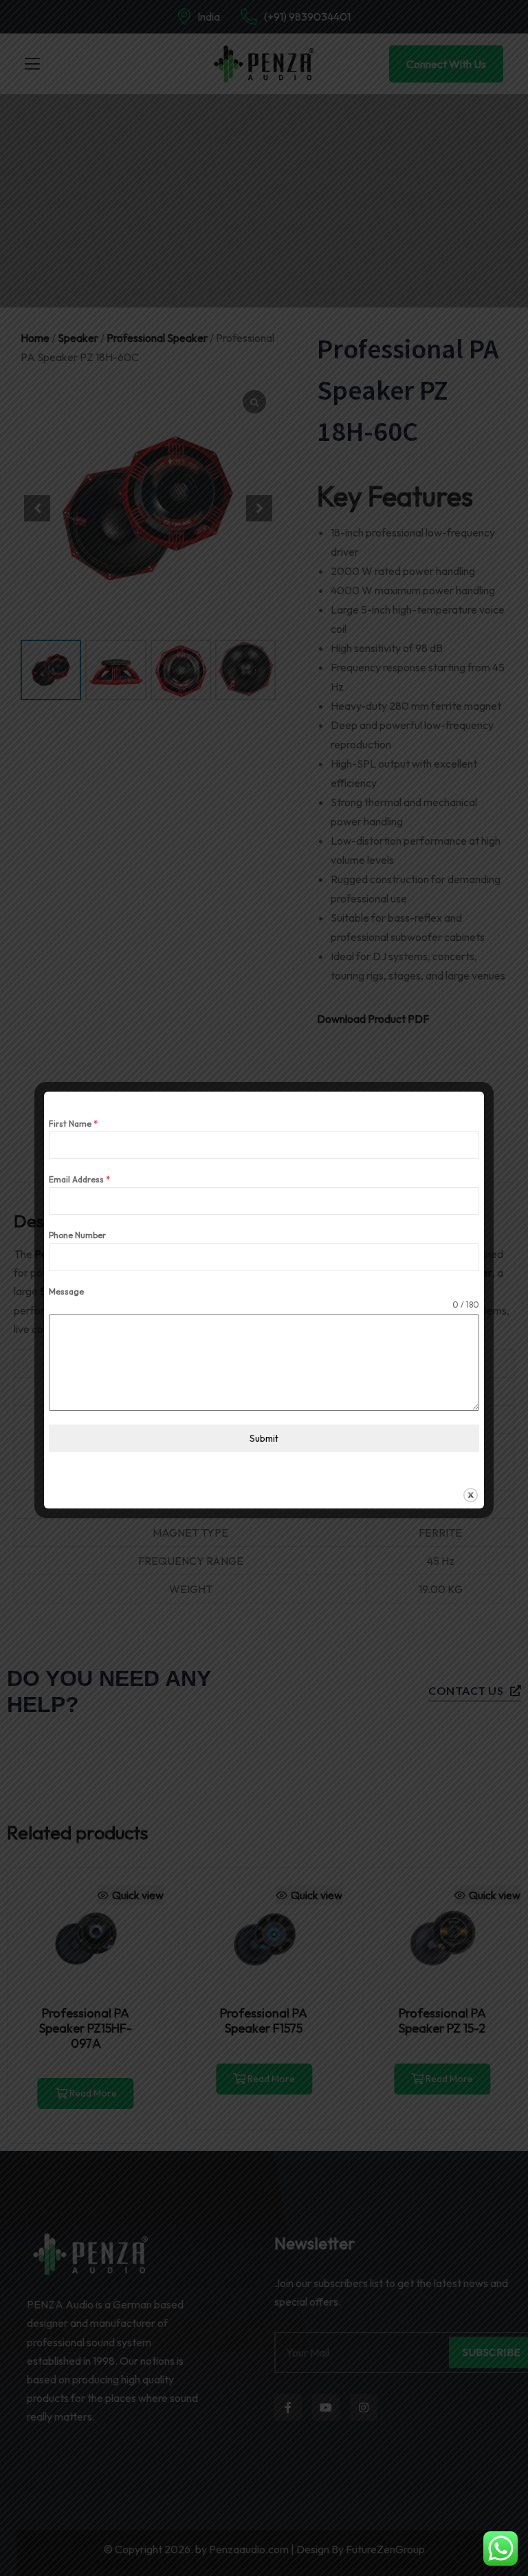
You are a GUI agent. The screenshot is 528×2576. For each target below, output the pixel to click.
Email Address (79, 1179)
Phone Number (77, 1235)
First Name (73, 1124)
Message (66, 1291)
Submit (264, 1438)
